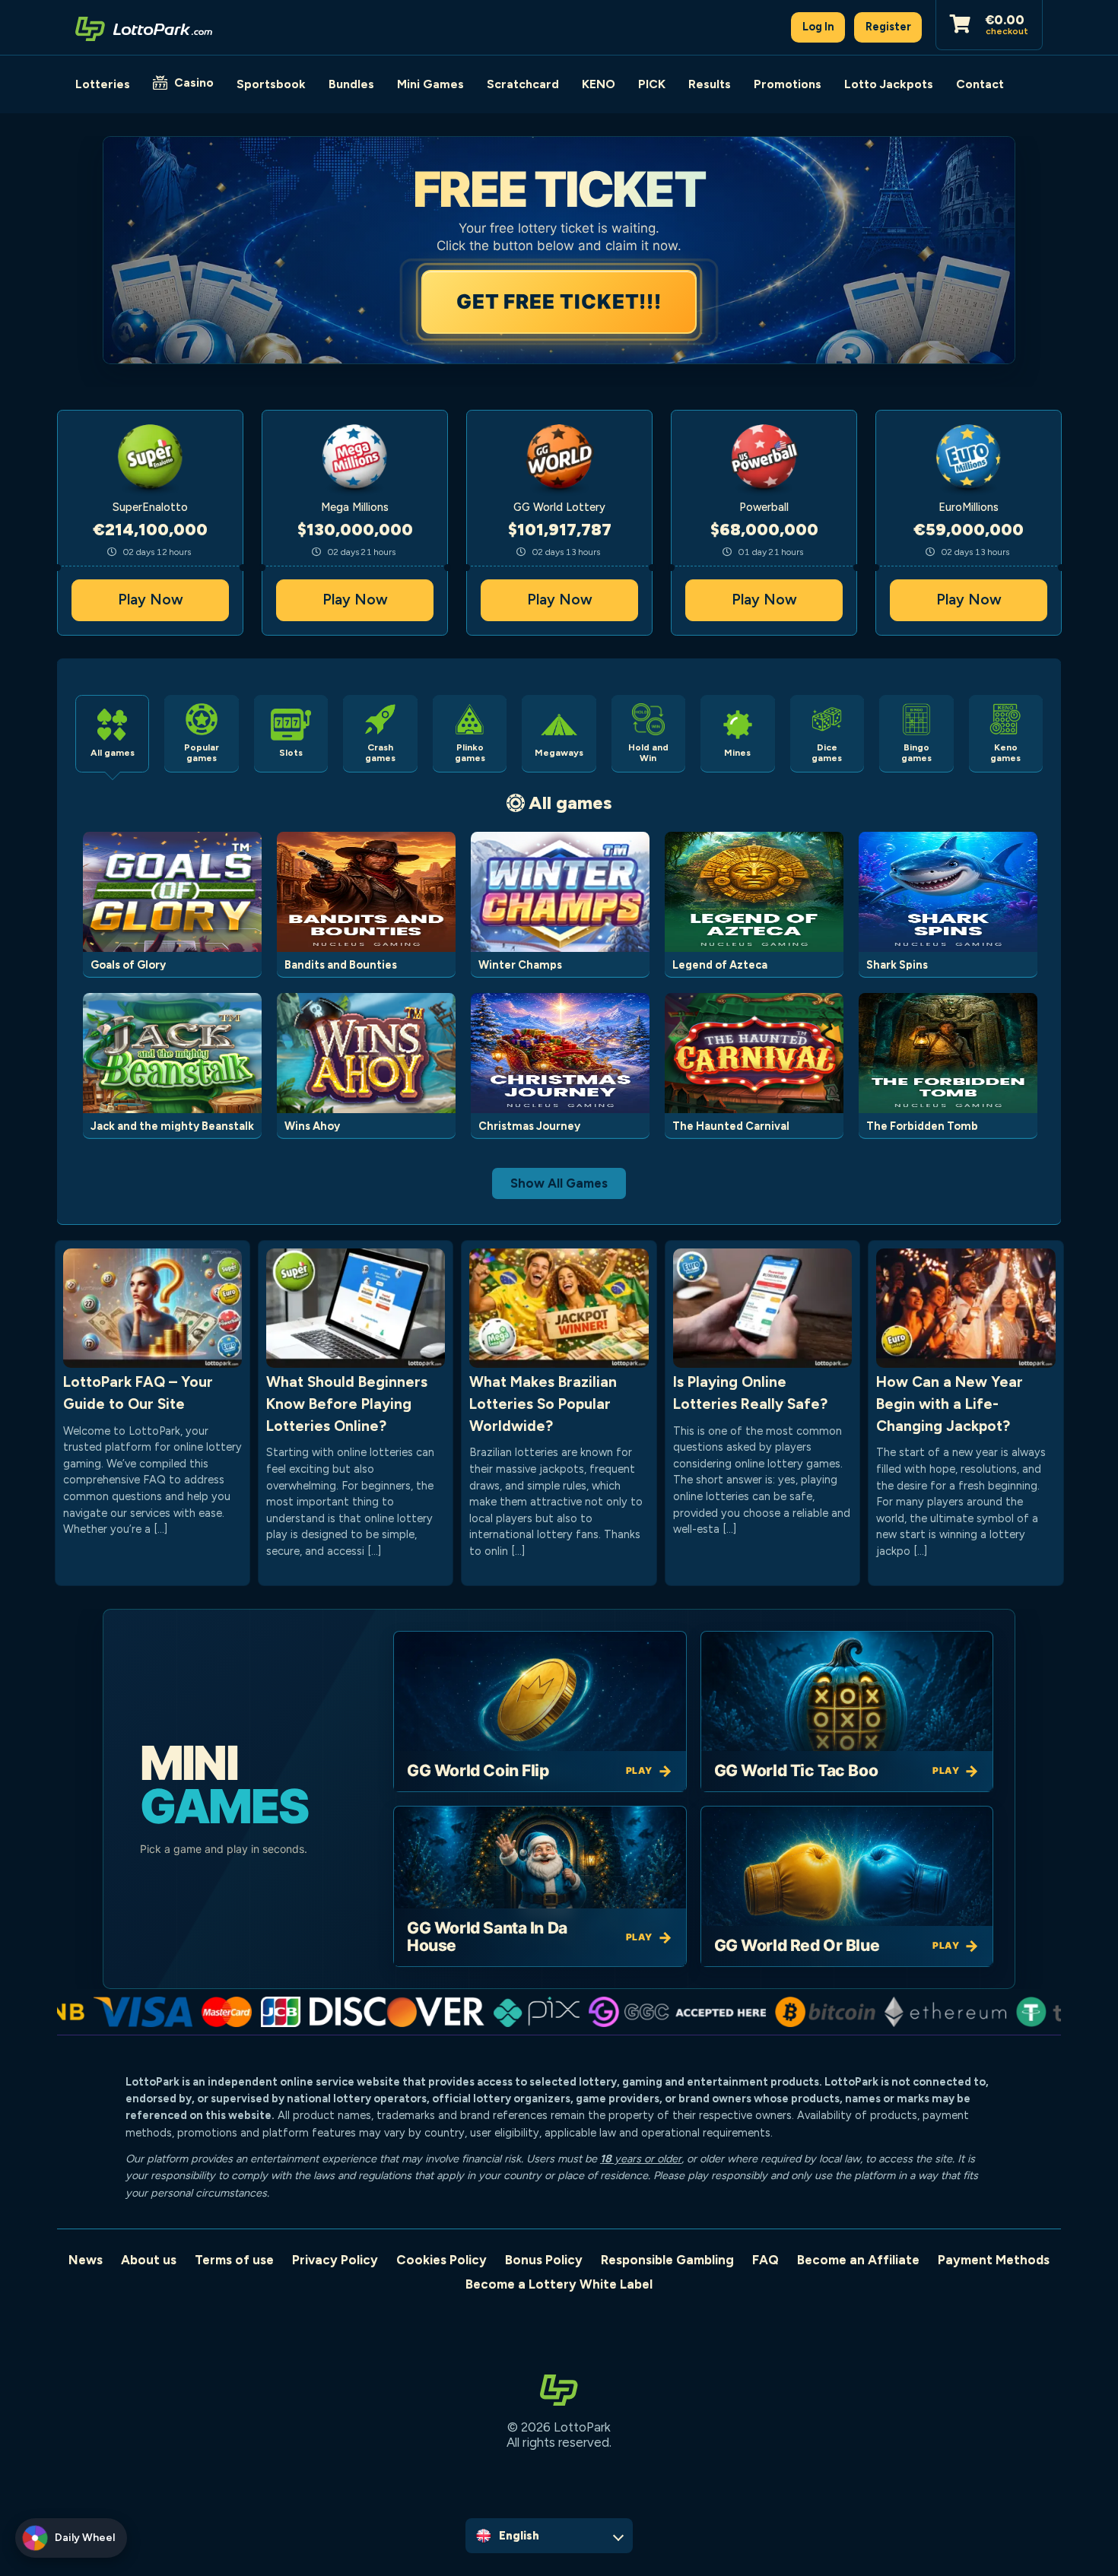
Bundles (351, 84)
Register (888, 27)
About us (149, 2260)
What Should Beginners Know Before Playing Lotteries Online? (347, 1404)
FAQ (765, 2260)
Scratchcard (523, 84)
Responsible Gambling (667, 2260)
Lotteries (103, 84)
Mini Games (430, 84)
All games (570, 803)
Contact (980, 84)
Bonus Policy (544, 2260)
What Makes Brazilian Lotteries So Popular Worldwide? (543, 1404)
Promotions (788, 84)
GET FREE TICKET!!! (559, 301)
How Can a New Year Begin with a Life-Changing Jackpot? (950, 1404)
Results (710, 84)
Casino (194, 82)
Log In (818, 27)
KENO (599, 84)
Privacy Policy (335, 2260)
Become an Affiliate (858, 2260)
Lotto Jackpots (889, 84)
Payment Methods (994, 2260)
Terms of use (234, 2260)
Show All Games (559, 1183)
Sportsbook (271, 84)
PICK (652, 84)
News (86, 2260)
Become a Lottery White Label (559, 2284)
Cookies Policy (441, 2260)
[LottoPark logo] (144, 27)
